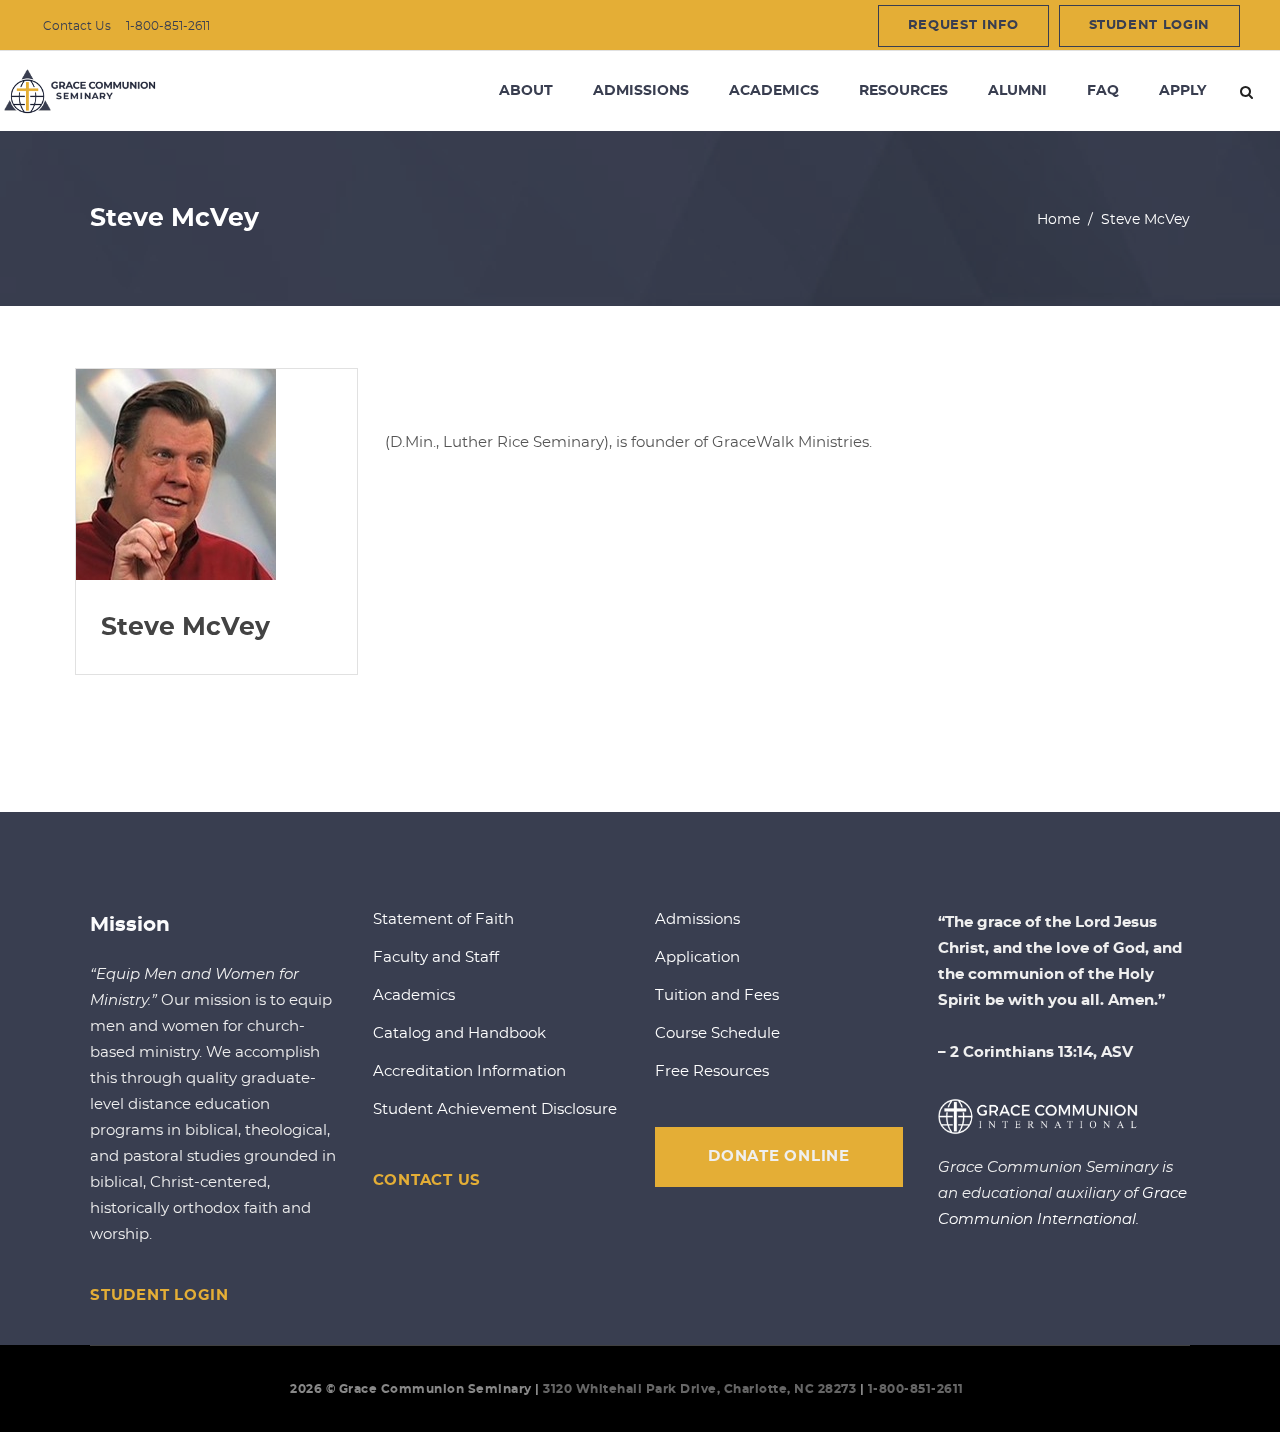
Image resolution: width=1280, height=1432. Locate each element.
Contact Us (77, 26)
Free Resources (712, 1071)
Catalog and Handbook (459, 1033)
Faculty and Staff (436, 957)
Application (697, 957)
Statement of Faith (443, 919)
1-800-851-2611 (168, 26)
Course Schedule (717, 1033)
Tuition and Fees (717, 995)
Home (1058, 220)
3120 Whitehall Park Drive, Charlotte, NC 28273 (699, 1389)
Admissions (697, 919)
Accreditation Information (469, 1071)
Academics (414, 995)
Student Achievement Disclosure (495, 1109)
